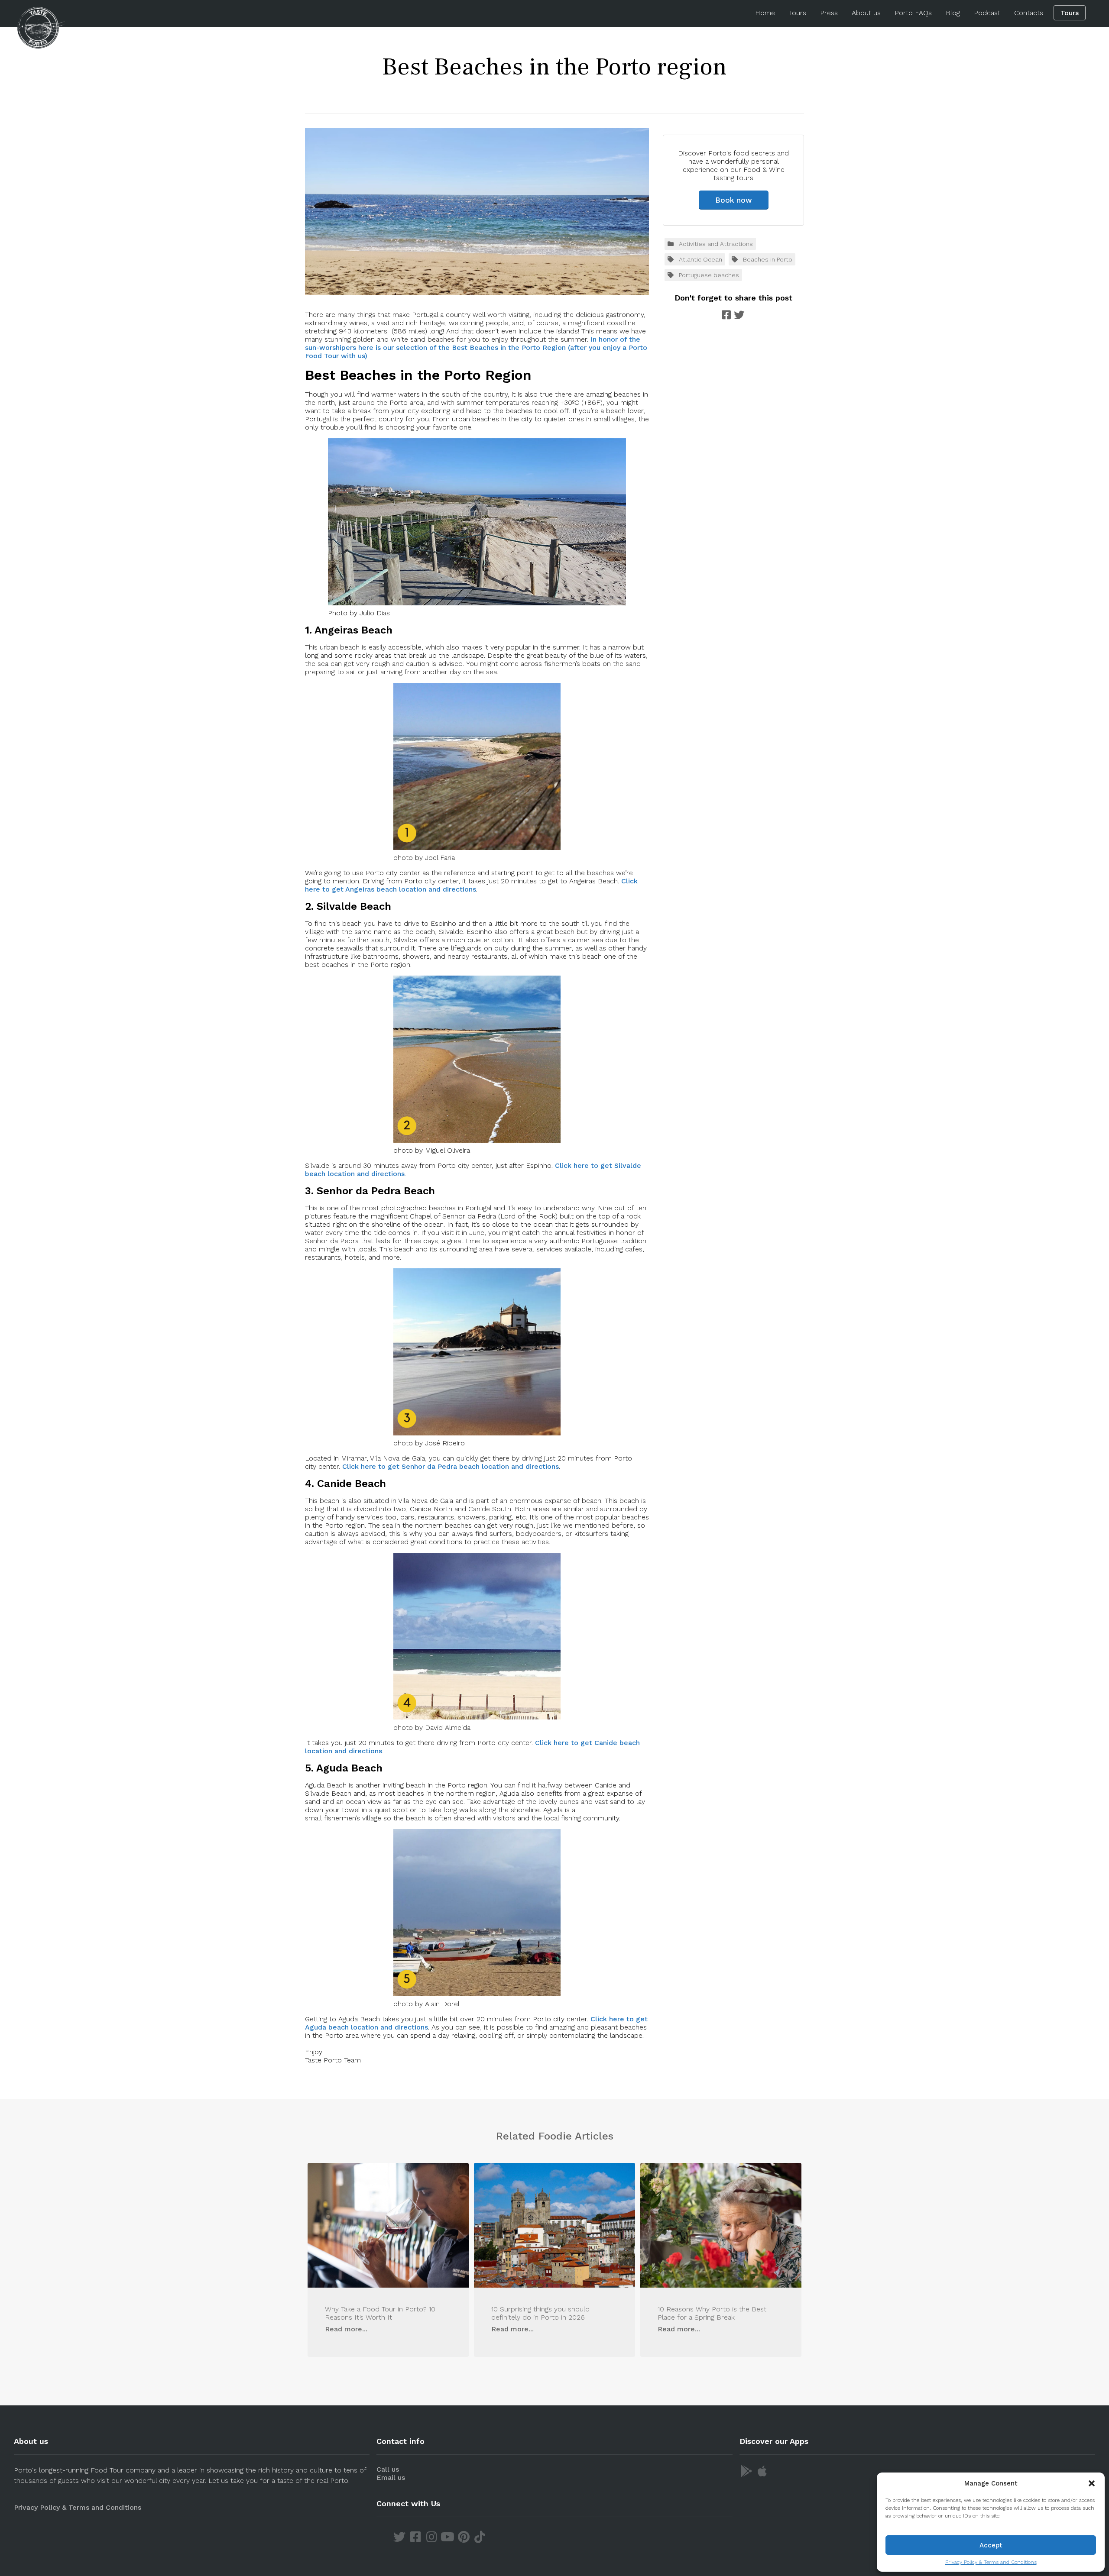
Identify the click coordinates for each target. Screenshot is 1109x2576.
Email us (391, 2477)
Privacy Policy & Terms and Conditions (991, 2562)
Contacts (1029, 13)
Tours (798, 13)
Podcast (987, 13)
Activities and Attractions (716, 244)
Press (829, 13)
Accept (991, 2545)
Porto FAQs (913, 13)
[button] (1092, 2483)
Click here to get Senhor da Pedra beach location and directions (451, 1466)
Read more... (346, 2329)
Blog (953, 13)
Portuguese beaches (709, 275)
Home (765, 13)
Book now (734, 200)
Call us (388, 2469)
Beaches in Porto (768, 259)
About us (866, 13)
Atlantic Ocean (700, 259)
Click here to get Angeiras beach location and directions (471, 885)
